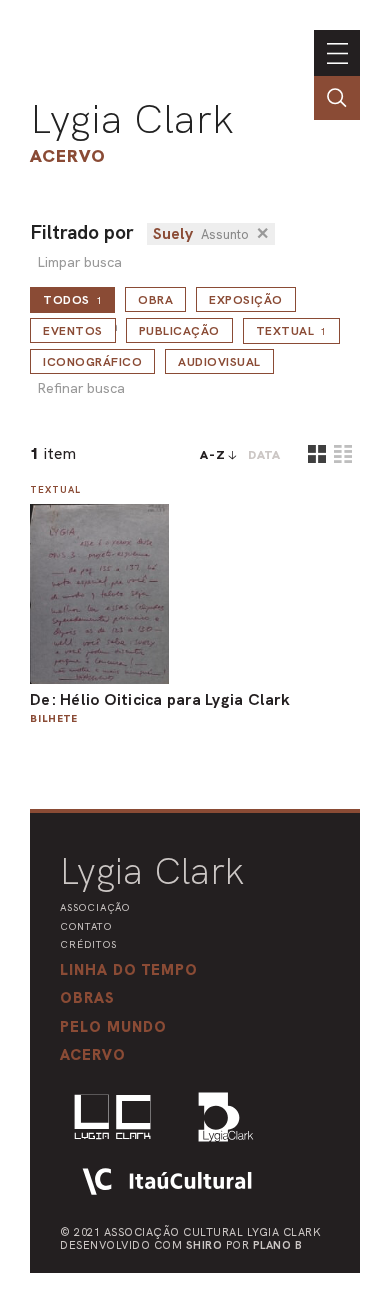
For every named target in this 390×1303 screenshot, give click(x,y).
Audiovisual (219, 362)
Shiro (204, 1245)
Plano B (278, 1245)
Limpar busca (79, 262)
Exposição (246, 300)
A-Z (213, 455)
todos (72, 300)
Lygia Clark (132, 119)
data (264, 455)
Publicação (179, 331)
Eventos (73, 331)
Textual (291, 331)
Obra (155, 300)
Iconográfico (92, 362)
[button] (113, 1027)
